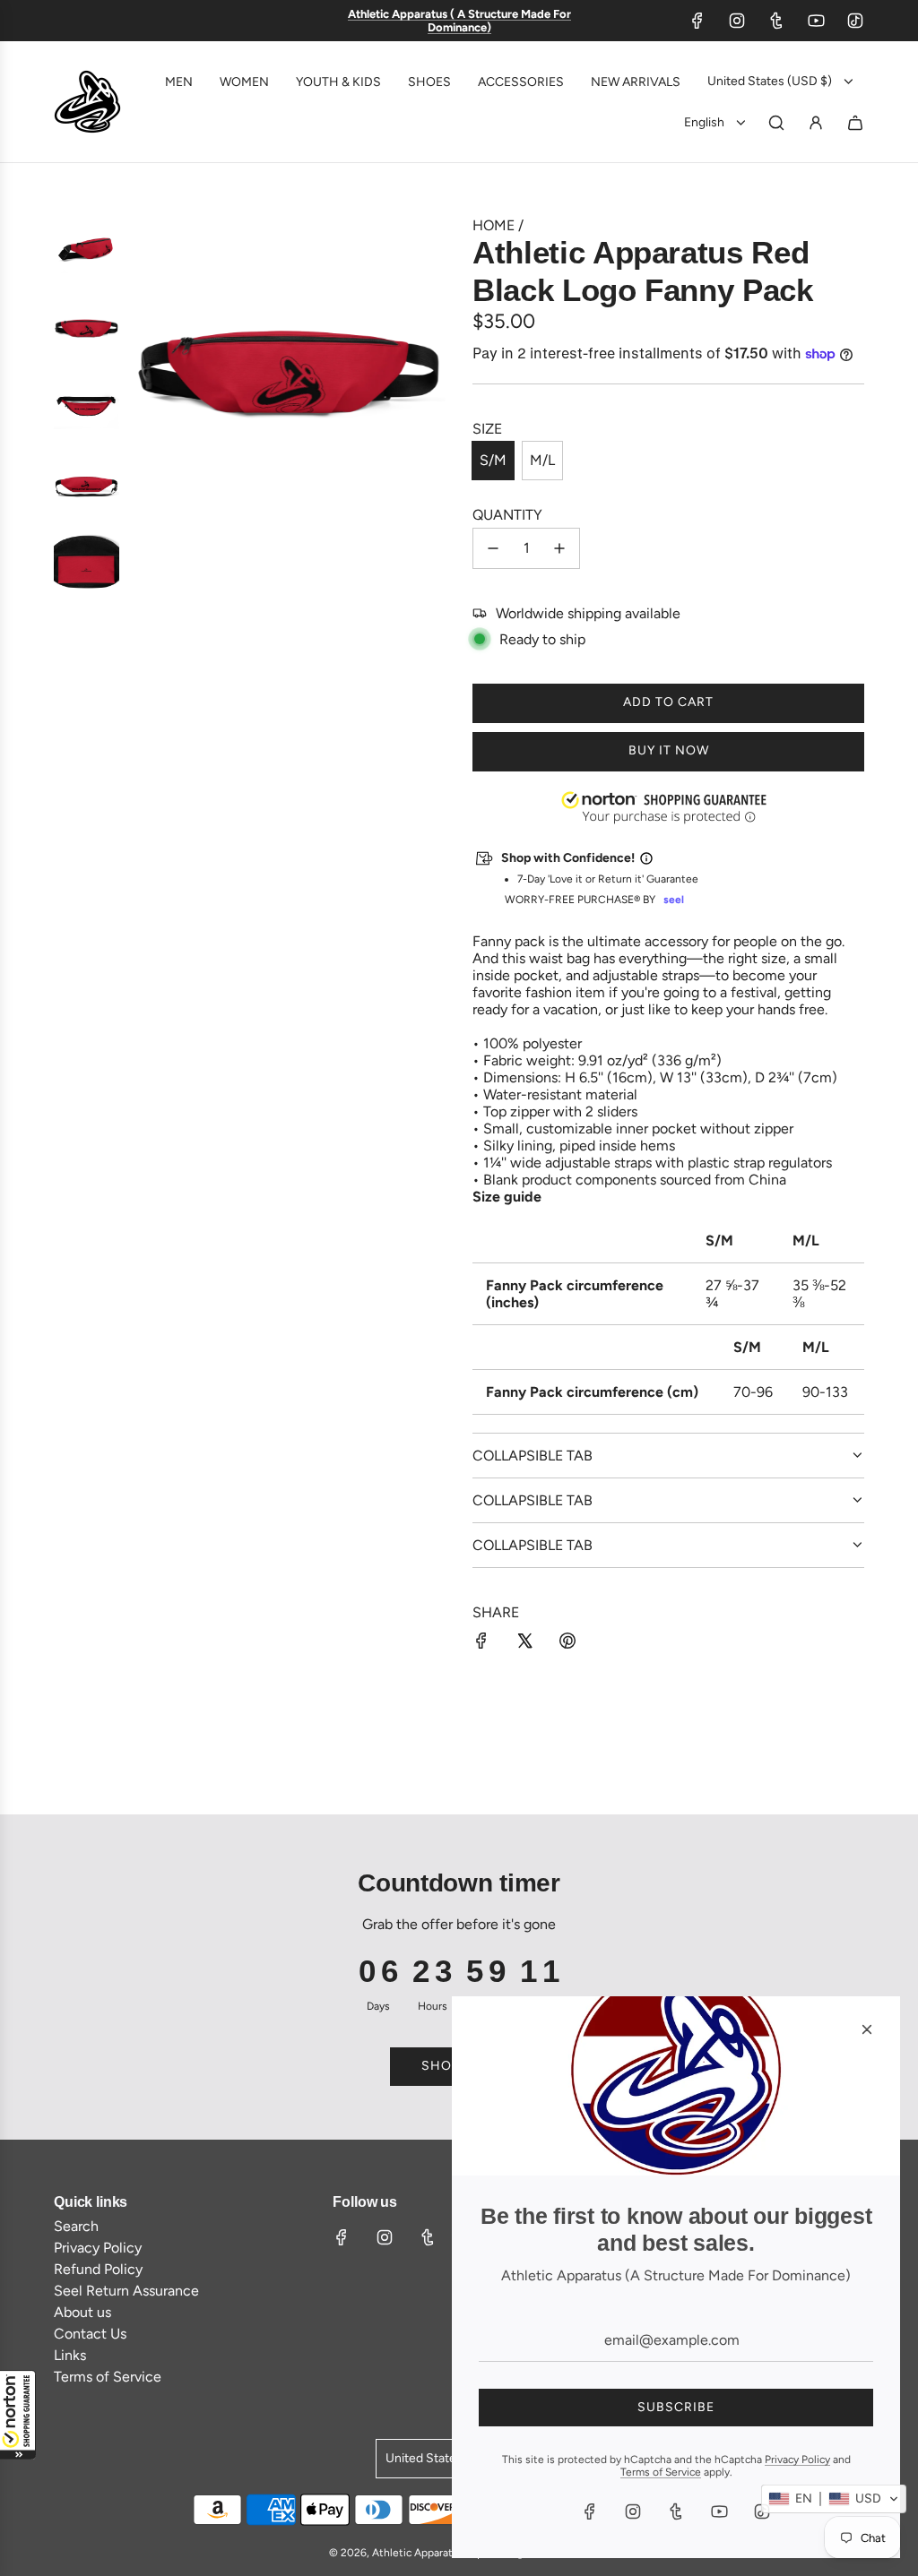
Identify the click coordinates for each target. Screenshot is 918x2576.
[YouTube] (816, 21)
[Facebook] (697, 21)
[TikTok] (855, 21)
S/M (493, 460)
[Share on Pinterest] (567, 1642)
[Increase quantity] (559, 548)
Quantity (507, 515)
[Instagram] (737, 21)
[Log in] (816, 123)
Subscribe (676, 2407)
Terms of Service (661, 2472)
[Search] (776, 123)
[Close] (867, 2029)
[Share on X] (524, 1642)
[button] (18, 2415)
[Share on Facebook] (481, 1642)
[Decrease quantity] (493, 548)
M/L (542, 460)
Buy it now (669, 750)
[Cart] (855, 123)
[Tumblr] (776, 21)
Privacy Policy (797, 2460)
